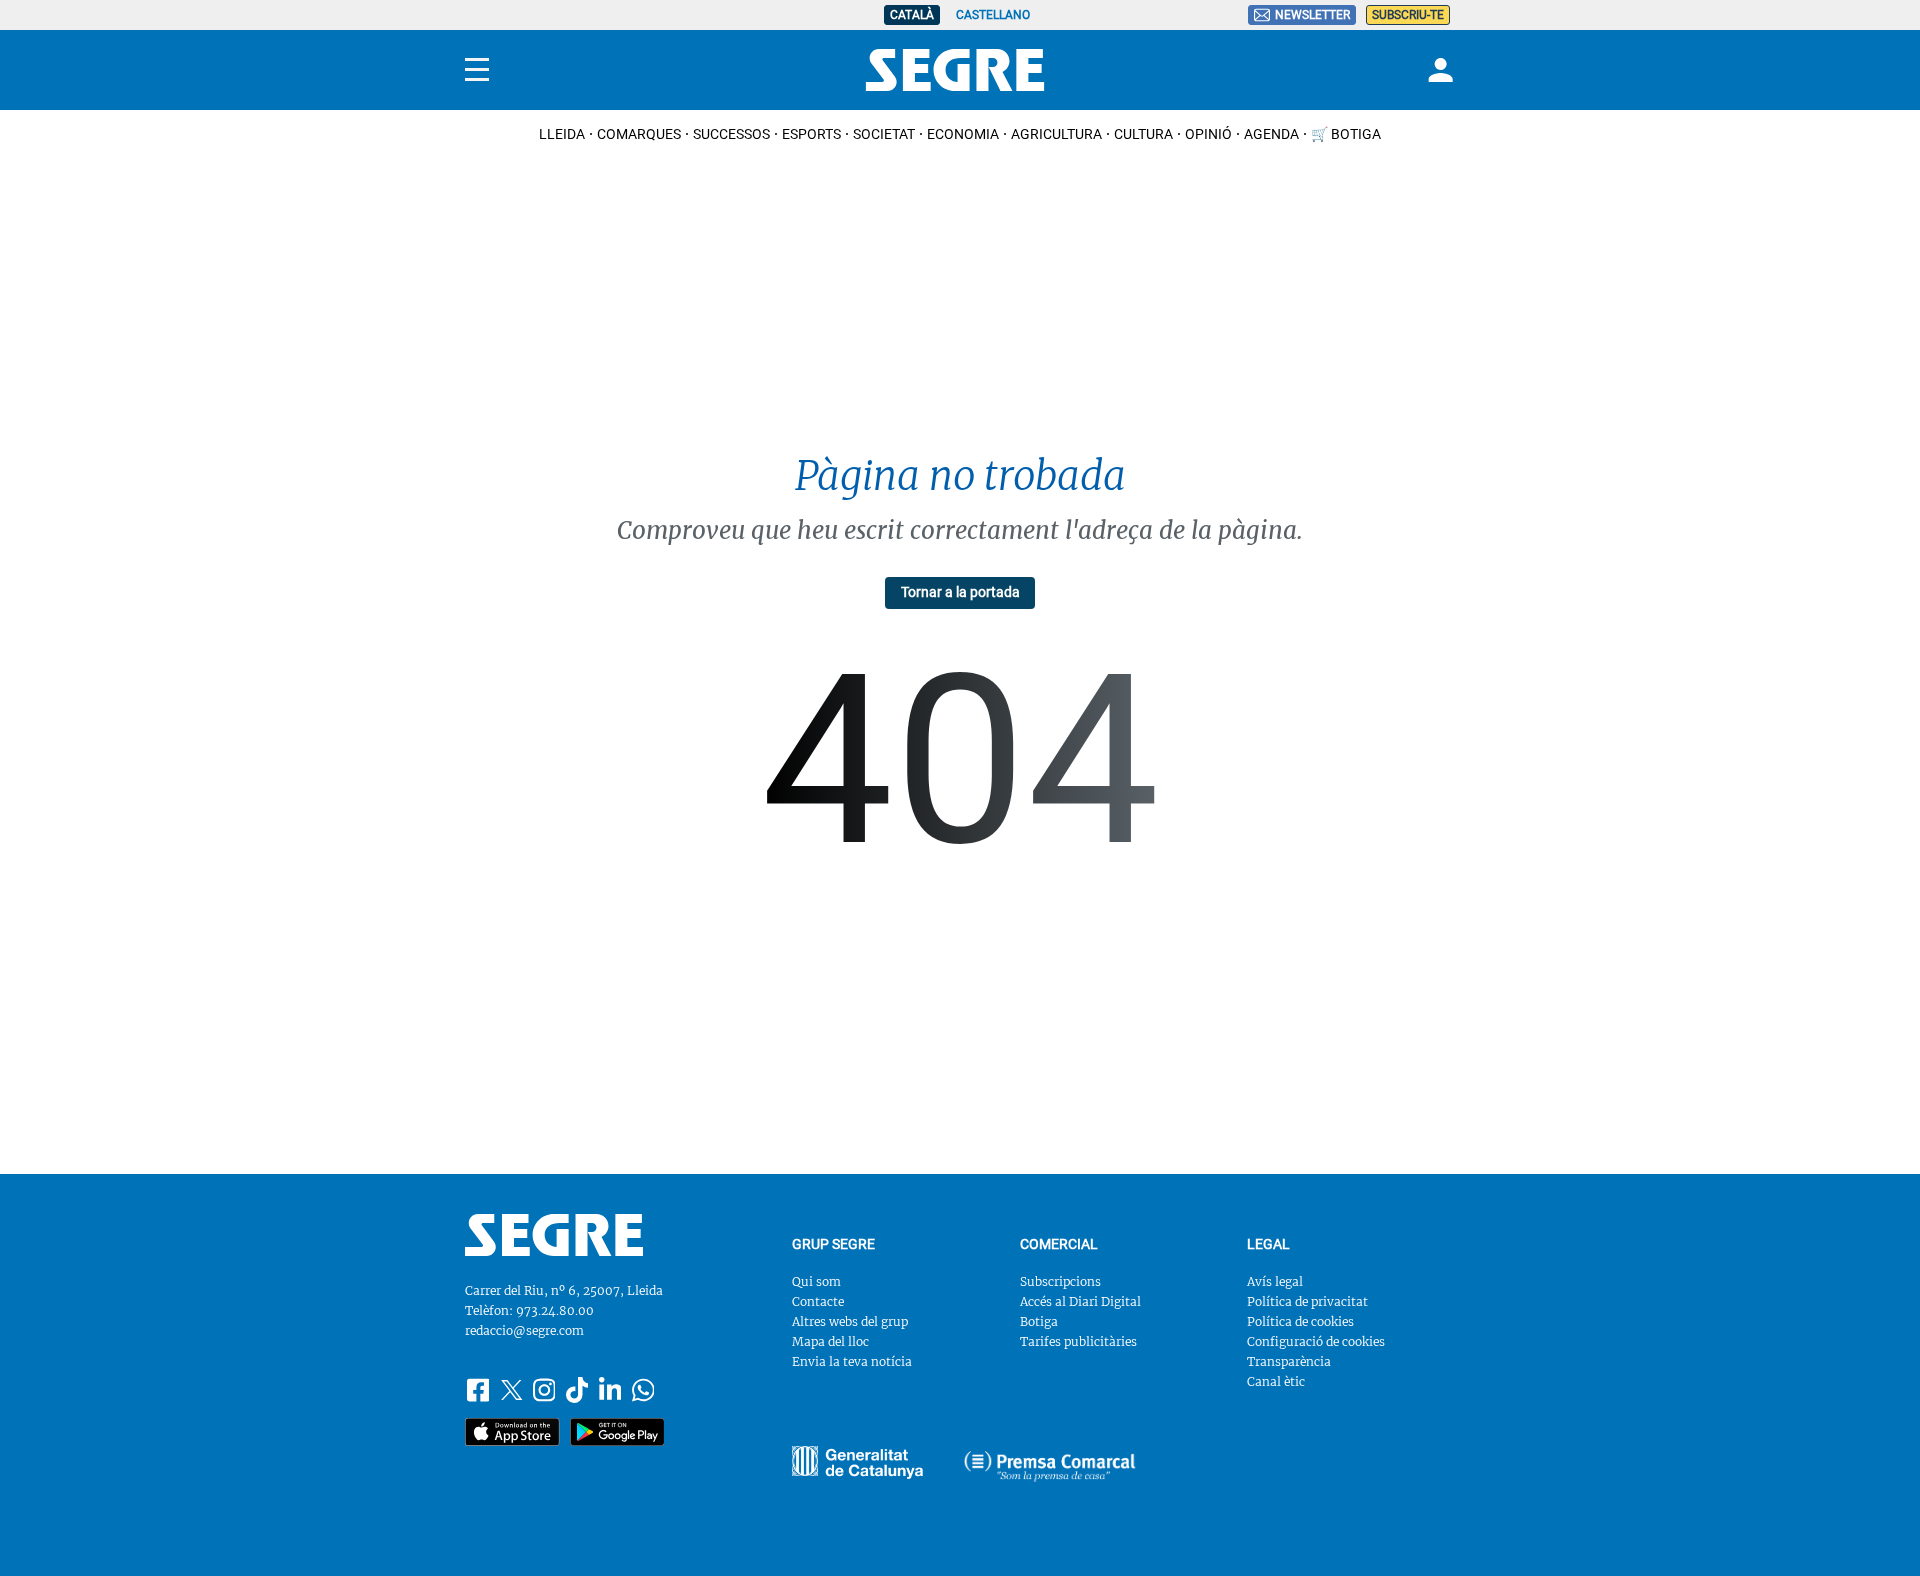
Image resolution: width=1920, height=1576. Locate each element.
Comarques (639, 134)
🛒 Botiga (1346, 134)
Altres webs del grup (850, 1321)
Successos (731, 134)
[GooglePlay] (617, 1432)
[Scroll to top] (1873, 1529)
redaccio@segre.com (524, 1330)
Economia (963, 134)
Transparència (1289, 1361)
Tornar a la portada (960, 592)
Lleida (562, 134)
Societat (884, 134)
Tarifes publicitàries (1078, 1341)
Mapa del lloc (830, 1341)
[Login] (1438, 70)
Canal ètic (1276, 1381)
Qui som (816, 1281)
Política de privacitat (1307, 1301)
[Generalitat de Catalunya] (1050, 1466)
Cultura (1143, 134)
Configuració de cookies (1316, 1341)
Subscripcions (1060, 1281)
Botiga (1039, 1321)
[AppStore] (512, 1432)
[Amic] (857, 1462)
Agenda (1271, 134)
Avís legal (1275, 1281)
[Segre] (955, 70)
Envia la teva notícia (852, 1361)
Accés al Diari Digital (1080, 1301)
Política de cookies (1300, 1321)
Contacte (818, 1301)
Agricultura (1056, 134)
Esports (811, 134)
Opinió (1208, 134)
